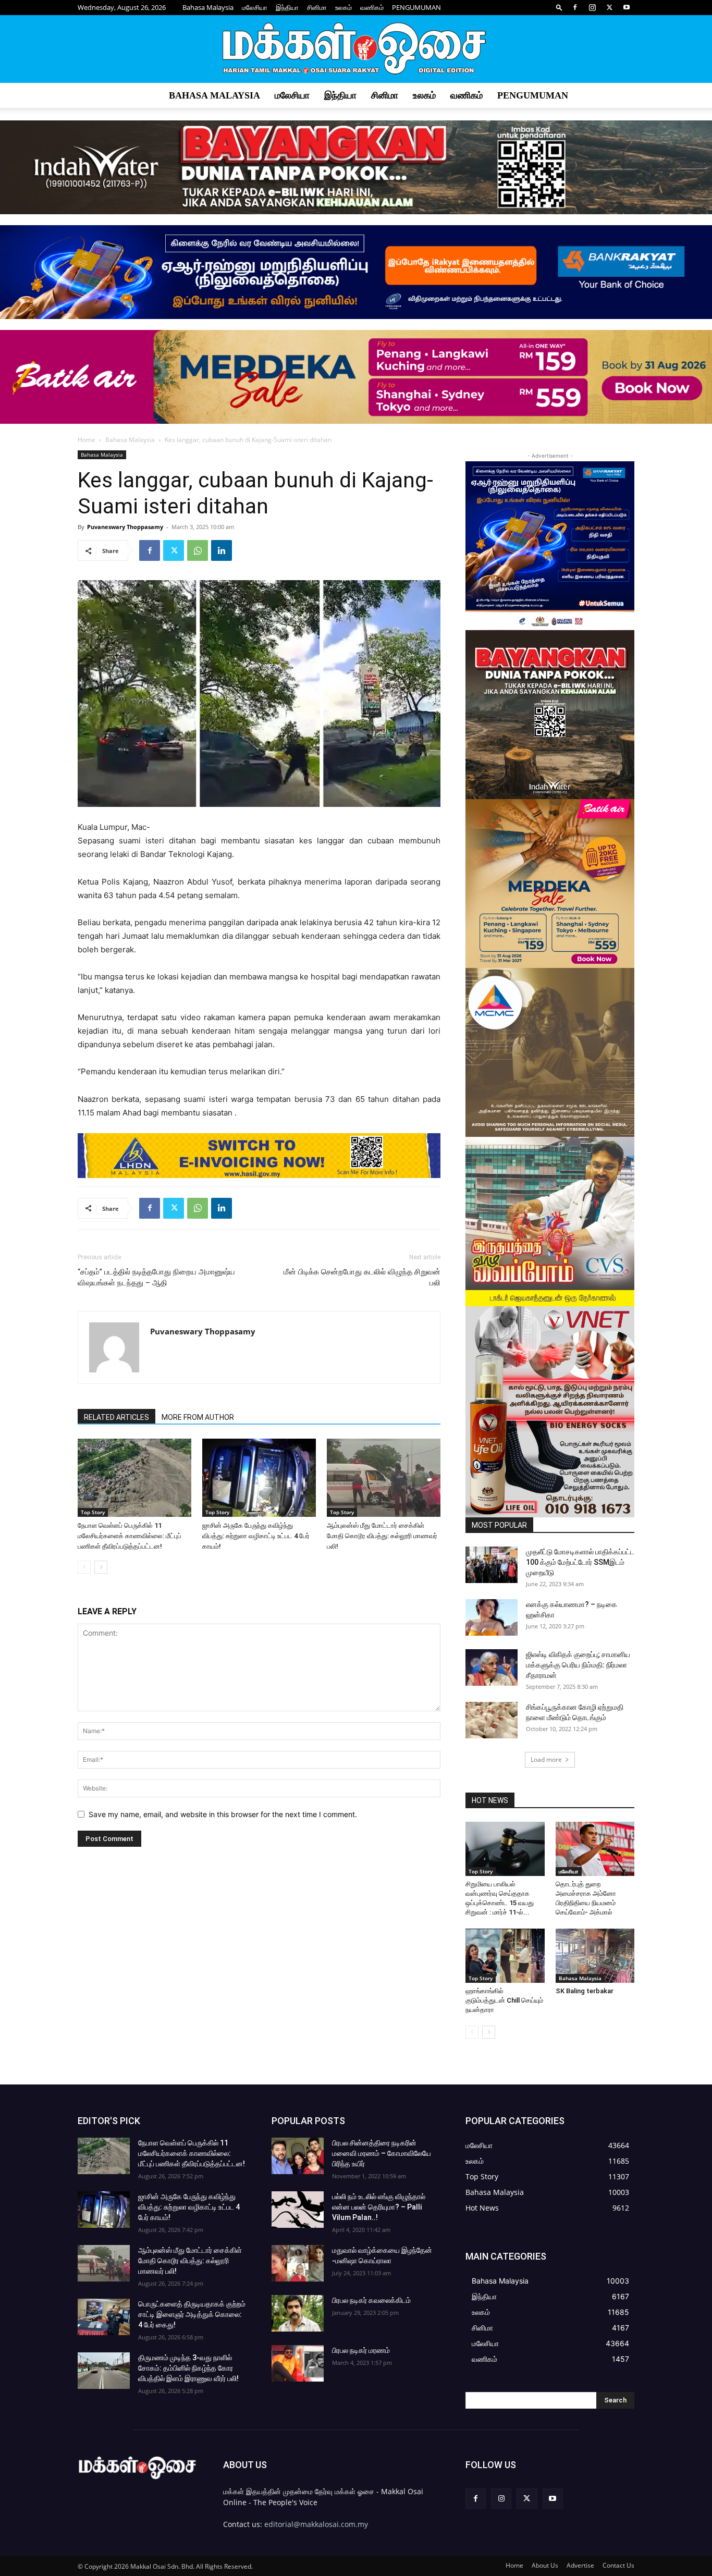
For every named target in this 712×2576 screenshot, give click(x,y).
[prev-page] (84, 1567)
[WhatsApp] (198, 550)
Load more (546, 1759)
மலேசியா (255, 7)
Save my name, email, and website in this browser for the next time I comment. (223, 1814)
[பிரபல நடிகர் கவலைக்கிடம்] (298, 2313)
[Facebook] (575, 7)
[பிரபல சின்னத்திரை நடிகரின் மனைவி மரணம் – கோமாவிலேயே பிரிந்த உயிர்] (298, 2156)
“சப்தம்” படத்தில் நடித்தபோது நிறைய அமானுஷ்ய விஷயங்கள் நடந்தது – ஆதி (156, 1277)
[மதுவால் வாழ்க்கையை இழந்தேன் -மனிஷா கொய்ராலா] (298, 2263)
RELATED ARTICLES (116, 1417)
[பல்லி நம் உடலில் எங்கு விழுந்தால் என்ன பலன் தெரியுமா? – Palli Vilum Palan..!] (298, 2210)
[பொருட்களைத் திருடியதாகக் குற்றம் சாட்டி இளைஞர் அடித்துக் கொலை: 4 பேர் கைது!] (104, 2317)
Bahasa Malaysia (208, 7)
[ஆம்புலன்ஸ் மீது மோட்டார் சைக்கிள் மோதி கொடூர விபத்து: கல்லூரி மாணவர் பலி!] (384, 1478)
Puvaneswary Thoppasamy (125, 527)
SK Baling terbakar (585, 1991)
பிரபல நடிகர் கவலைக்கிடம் (371, 2300)
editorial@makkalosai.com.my (316, 2524)
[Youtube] (627, 7)
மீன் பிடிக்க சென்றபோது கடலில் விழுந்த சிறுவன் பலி (362, 1277)
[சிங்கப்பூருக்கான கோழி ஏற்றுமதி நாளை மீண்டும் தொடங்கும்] (492, 1720)
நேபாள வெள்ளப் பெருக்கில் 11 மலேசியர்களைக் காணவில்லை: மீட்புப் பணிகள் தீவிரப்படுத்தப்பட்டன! (130, 1536)
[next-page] (101, 1567)
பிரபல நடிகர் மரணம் (361, 2350)
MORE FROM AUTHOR (198, 1417)
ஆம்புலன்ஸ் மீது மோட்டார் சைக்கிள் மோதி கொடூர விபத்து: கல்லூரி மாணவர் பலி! (382, 1536)
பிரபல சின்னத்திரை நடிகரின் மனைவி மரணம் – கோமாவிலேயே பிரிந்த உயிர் (382, 2153)
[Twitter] (609, 7)
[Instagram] (592, 7)
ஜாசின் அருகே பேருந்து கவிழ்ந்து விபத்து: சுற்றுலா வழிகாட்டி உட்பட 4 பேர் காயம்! (256, 1536)
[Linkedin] (222, 550)
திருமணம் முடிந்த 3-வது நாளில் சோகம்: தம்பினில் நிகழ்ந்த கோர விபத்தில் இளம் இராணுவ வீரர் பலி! (188, 2368)
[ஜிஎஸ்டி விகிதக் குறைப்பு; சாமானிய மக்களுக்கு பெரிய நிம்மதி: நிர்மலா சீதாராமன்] (492, 1667)
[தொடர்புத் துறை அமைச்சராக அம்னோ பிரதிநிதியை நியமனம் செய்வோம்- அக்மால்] (595, 1849)
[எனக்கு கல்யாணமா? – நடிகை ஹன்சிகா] (492, 1617)
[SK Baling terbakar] (595, 1956)
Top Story (93, 1512)
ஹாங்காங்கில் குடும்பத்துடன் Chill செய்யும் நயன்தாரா (504, 2000)
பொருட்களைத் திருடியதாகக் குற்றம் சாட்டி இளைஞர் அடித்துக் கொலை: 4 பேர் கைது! (192, 2314)
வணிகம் (372, 7)
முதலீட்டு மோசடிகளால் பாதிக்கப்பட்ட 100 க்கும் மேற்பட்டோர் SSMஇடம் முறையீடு (580, 1562)
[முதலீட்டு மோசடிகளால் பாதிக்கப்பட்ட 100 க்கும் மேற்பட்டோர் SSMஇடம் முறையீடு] (492, 1565)
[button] (559, 7)
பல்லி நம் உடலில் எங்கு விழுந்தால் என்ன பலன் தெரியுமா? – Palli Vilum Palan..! (379, 2207)
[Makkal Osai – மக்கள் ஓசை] (356, 50)
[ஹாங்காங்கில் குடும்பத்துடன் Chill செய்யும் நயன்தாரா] (505, 1956)
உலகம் (343, 7)
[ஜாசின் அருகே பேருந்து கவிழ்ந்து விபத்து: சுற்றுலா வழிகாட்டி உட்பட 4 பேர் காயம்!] (259, 1478)
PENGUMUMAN (416, 7)
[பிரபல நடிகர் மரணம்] (298, 2363)
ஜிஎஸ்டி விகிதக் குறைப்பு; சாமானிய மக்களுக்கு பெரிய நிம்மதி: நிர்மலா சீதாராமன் (578, 1665)
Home (87, 440)
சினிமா (317, 7)
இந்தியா (287, 7)
